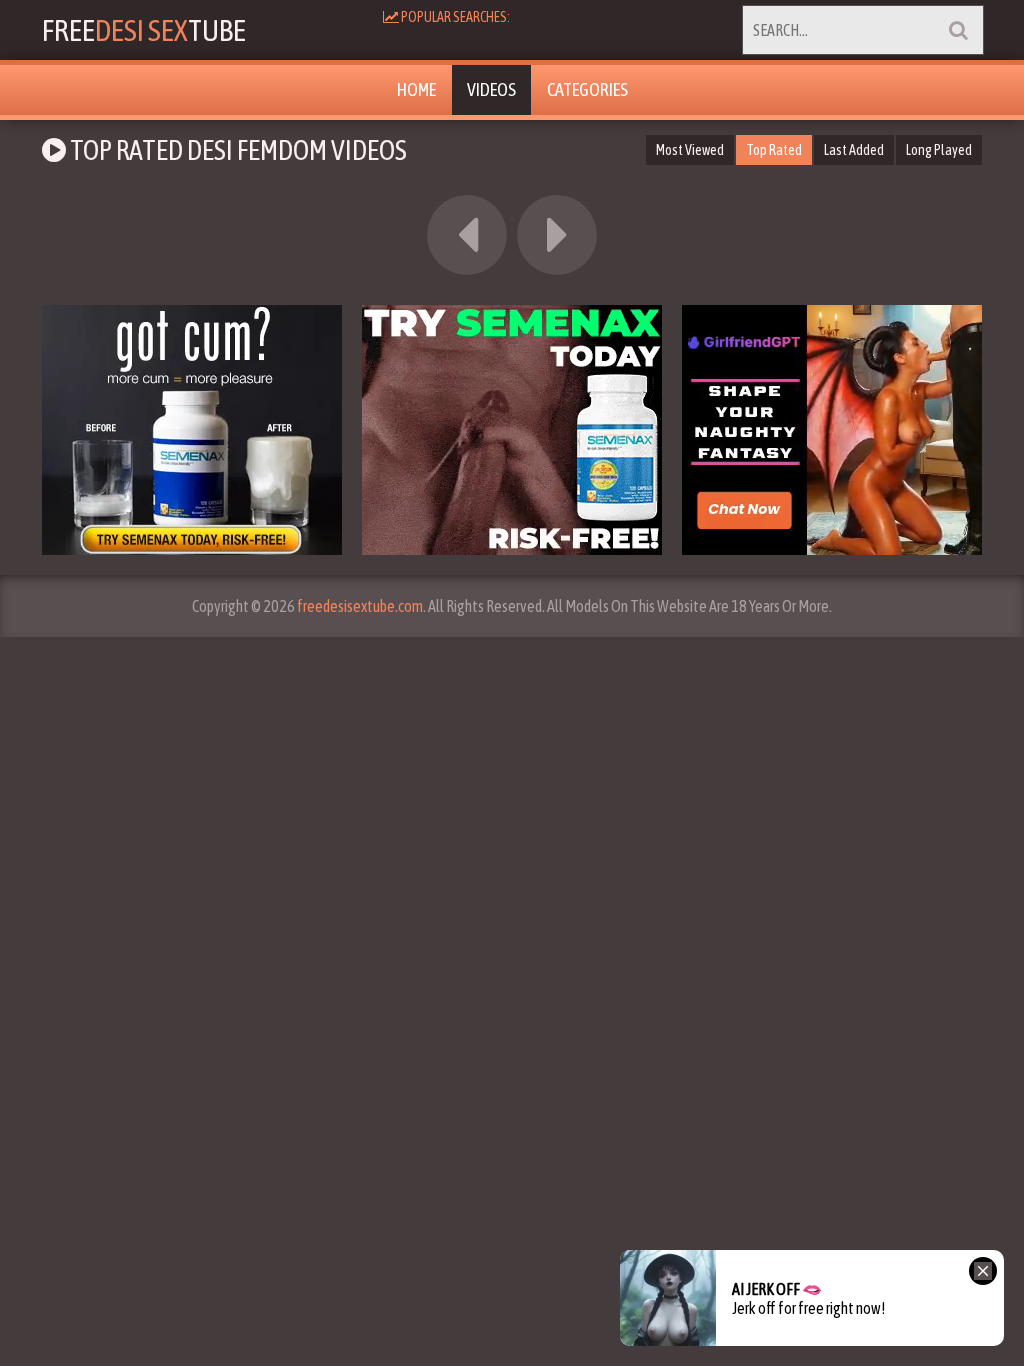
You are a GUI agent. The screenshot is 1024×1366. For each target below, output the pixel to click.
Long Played (939, 150)
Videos (491, 89)
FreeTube (144, 30)
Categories (587, 89)
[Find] (958, 30)
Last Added (854, 150)
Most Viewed (690, 150)
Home (416, 89)
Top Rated (774, 150)
